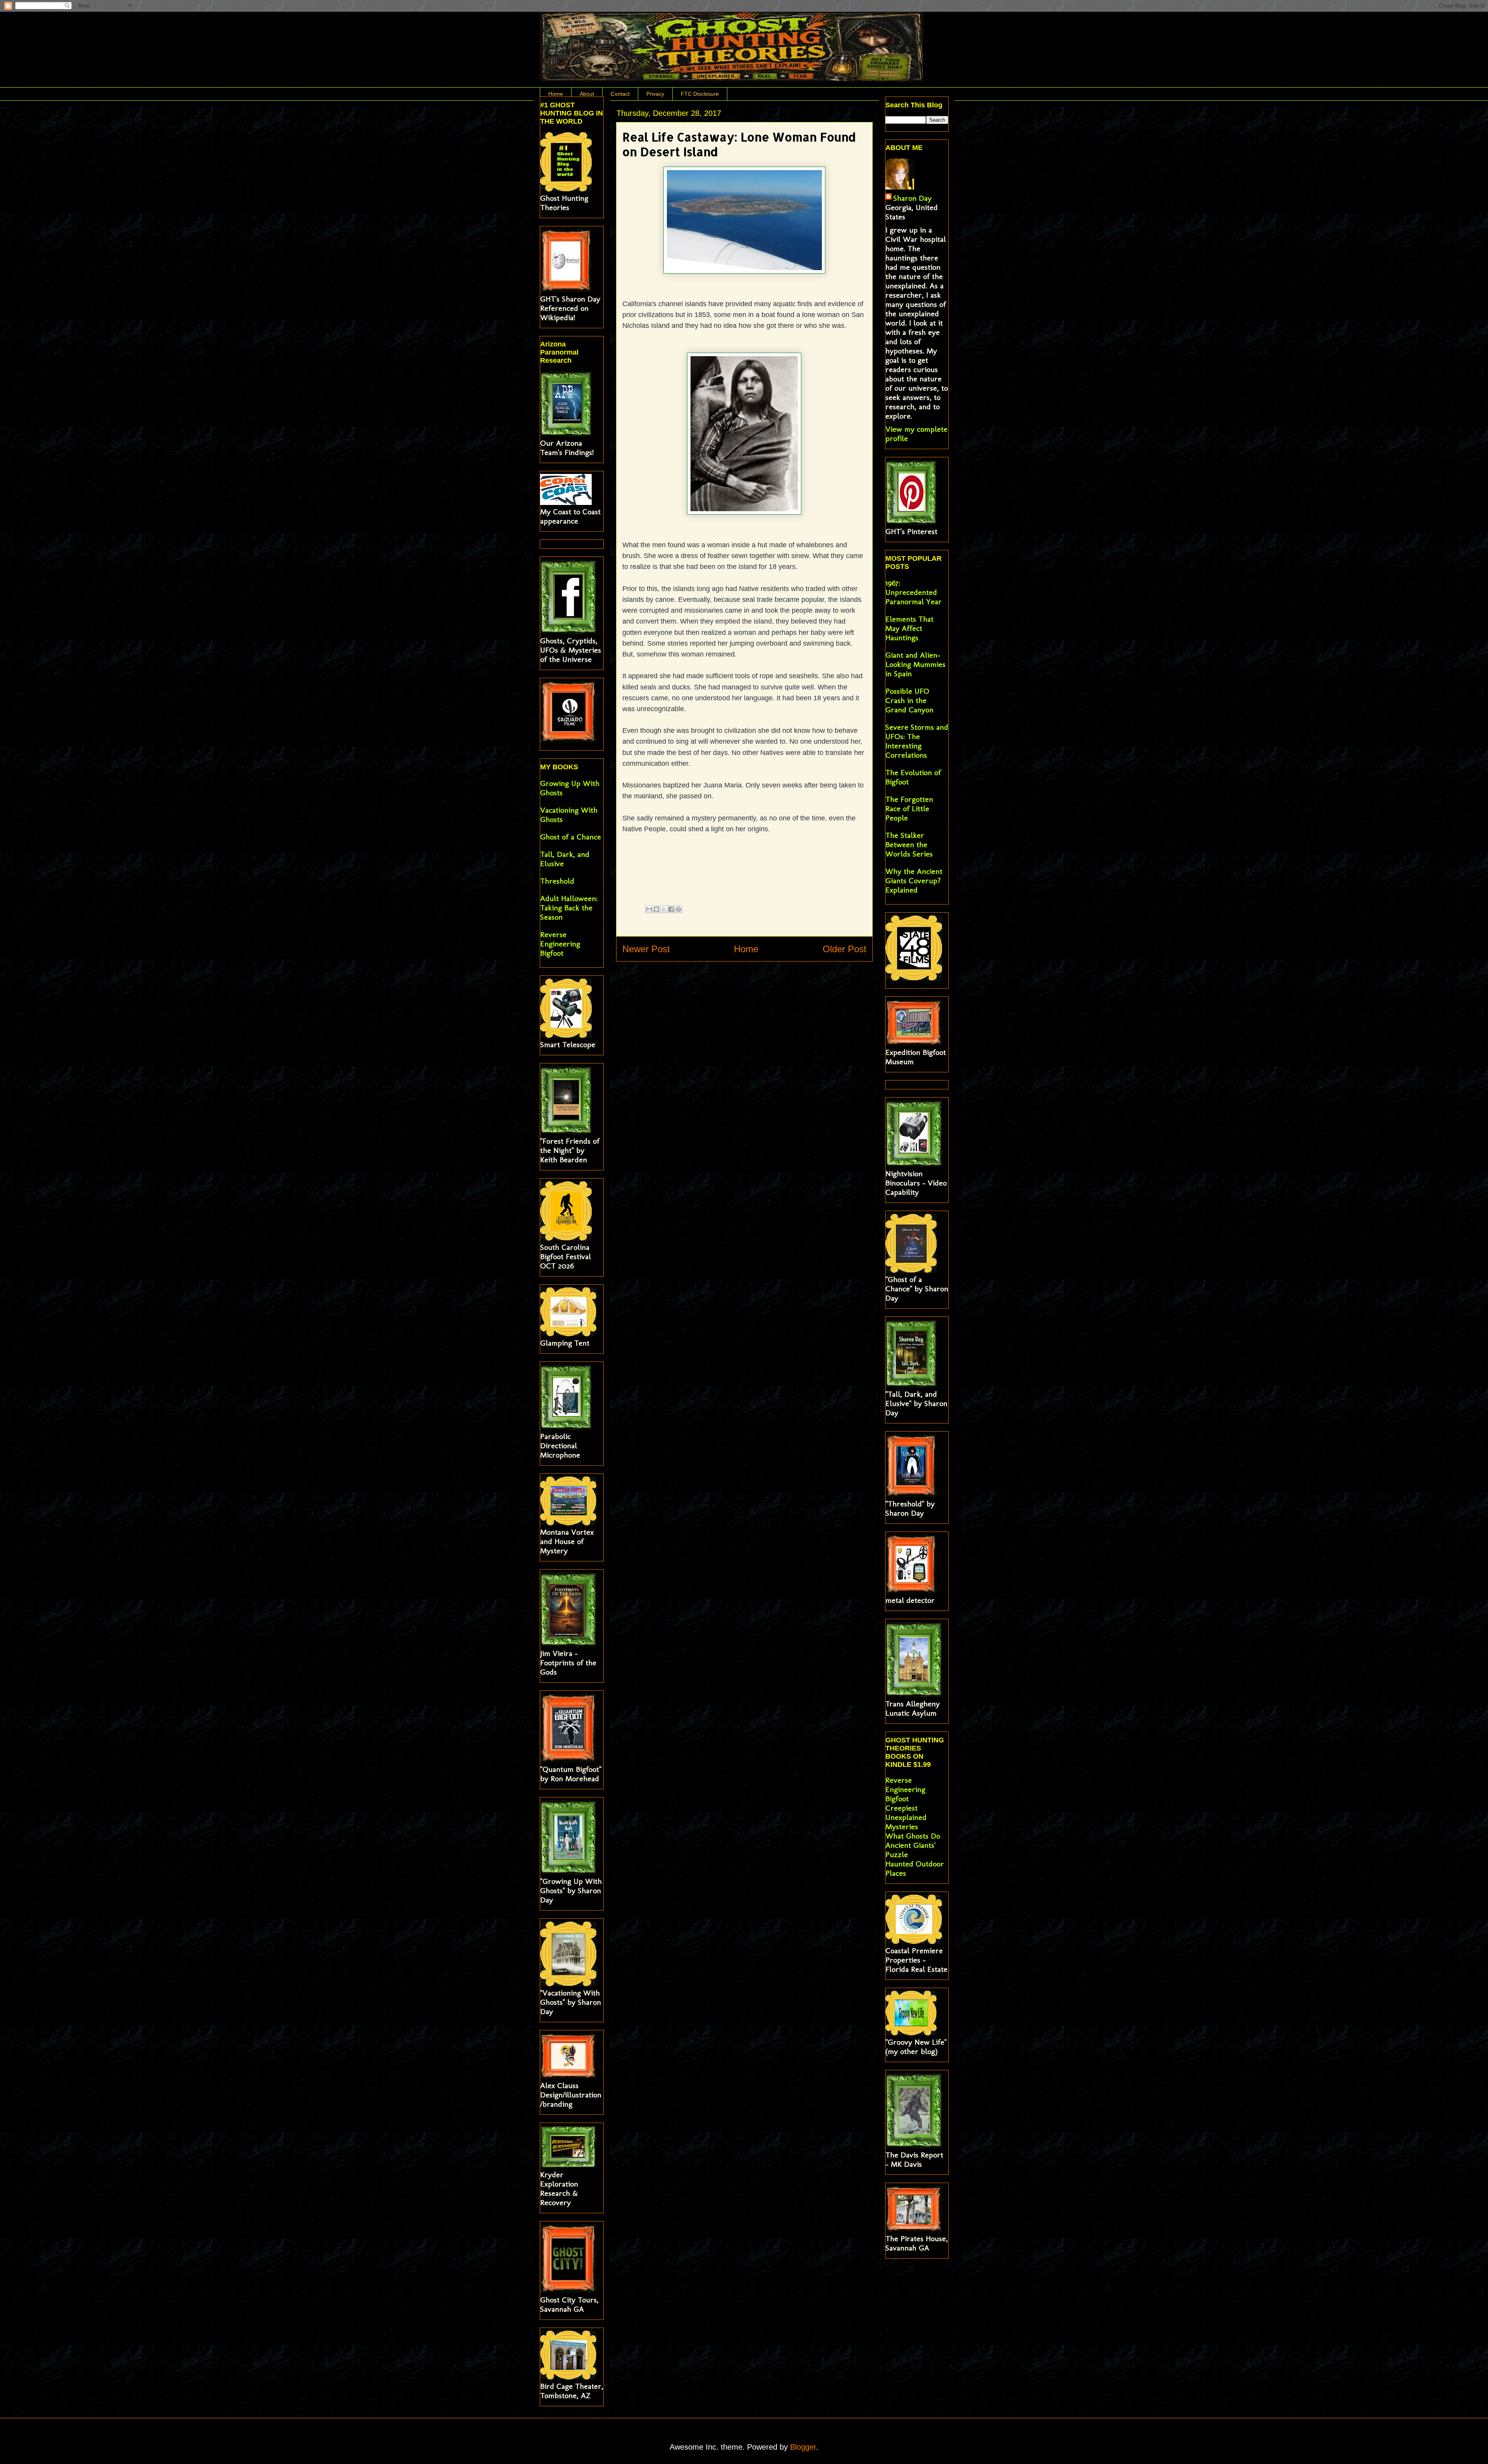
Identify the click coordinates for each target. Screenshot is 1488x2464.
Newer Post (646, 949)
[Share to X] (664, 909)
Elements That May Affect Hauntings (909, 628)
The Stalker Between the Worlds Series (909, 844)
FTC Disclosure (700, 94)
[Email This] (649, 909)
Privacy (655, 94)
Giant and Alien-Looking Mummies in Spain (915, 664)
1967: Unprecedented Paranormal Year (914, 592)
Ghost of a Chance (571, 837)
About (587, 94)
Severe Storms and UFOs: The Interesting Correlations (917, 741)
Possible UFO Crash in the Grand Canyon (909, 700)
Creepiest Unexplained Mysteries (906, 1817)
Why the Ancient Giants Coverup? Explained (914, 880)
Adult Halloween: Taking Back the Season (569, 908)
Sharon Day (912, 198)
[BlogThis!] (656, 909)
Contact (620, 94)
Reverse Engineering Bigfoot (560, 944)
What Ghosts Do (913, 1836)
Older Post (845, 949)
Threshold (557, 881)
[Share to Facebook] (671, 909)
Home (556, 94)
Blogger (803, 2447)
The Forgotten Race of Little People (909, 808)
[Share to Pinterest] (679, 909)
